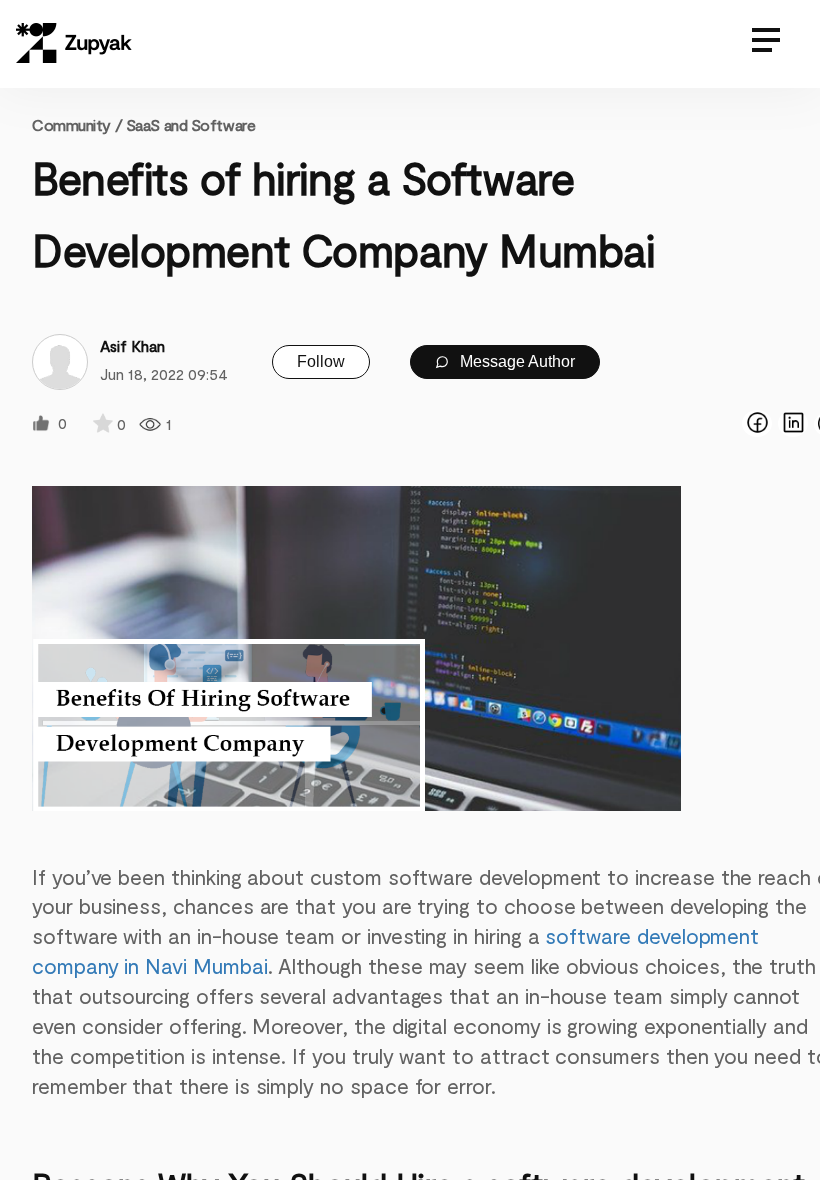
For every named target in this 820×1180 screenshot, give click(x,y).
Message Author (515, 361)
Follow (321, 361)
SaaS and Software (191, 124)
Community (77, 124)
